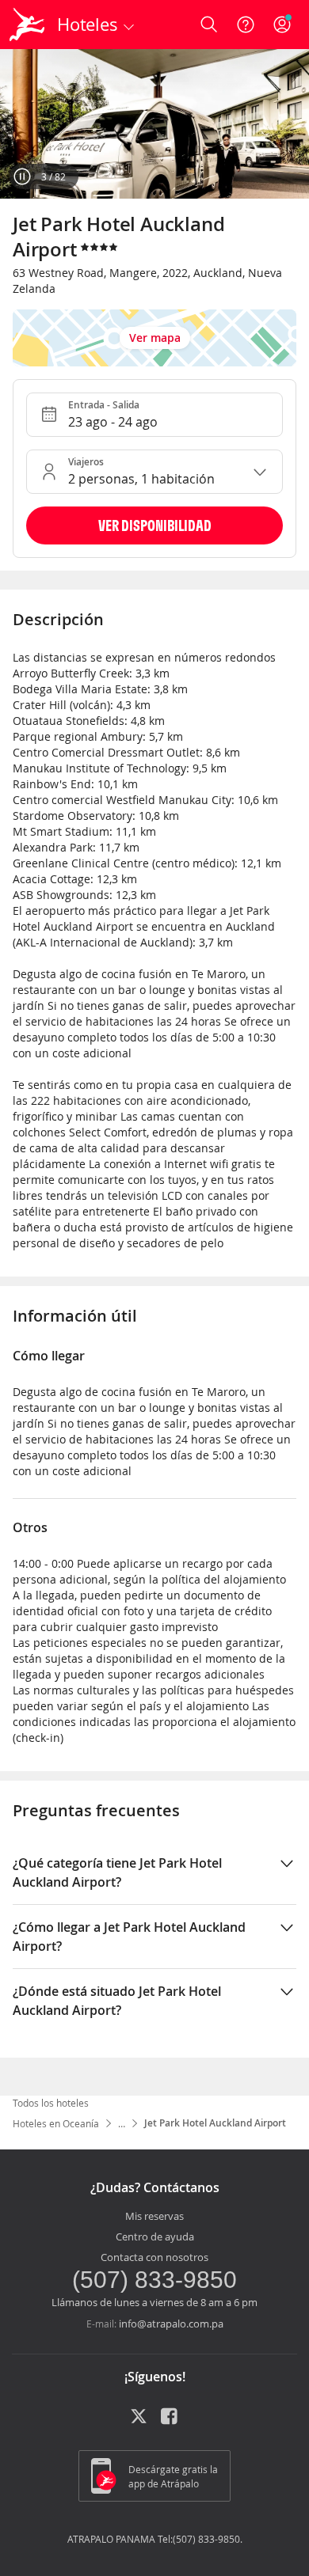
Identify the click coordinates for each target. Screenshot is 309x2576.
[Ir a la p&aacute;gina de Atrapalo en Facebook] (170, 2422)
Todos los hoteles (51, 2103)
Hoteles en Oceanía (56, 2123)
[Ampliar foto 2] (154, 124)
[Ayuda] (246, 25)
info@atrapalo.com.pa (171, 2324)
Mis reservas (154, 2216)
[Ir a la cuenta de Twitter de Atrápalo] (139, 2422)
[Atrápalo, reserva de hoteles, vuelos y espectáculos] (27, 25)
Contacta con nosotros (154, 2257)
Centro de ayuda (155, 2236)
